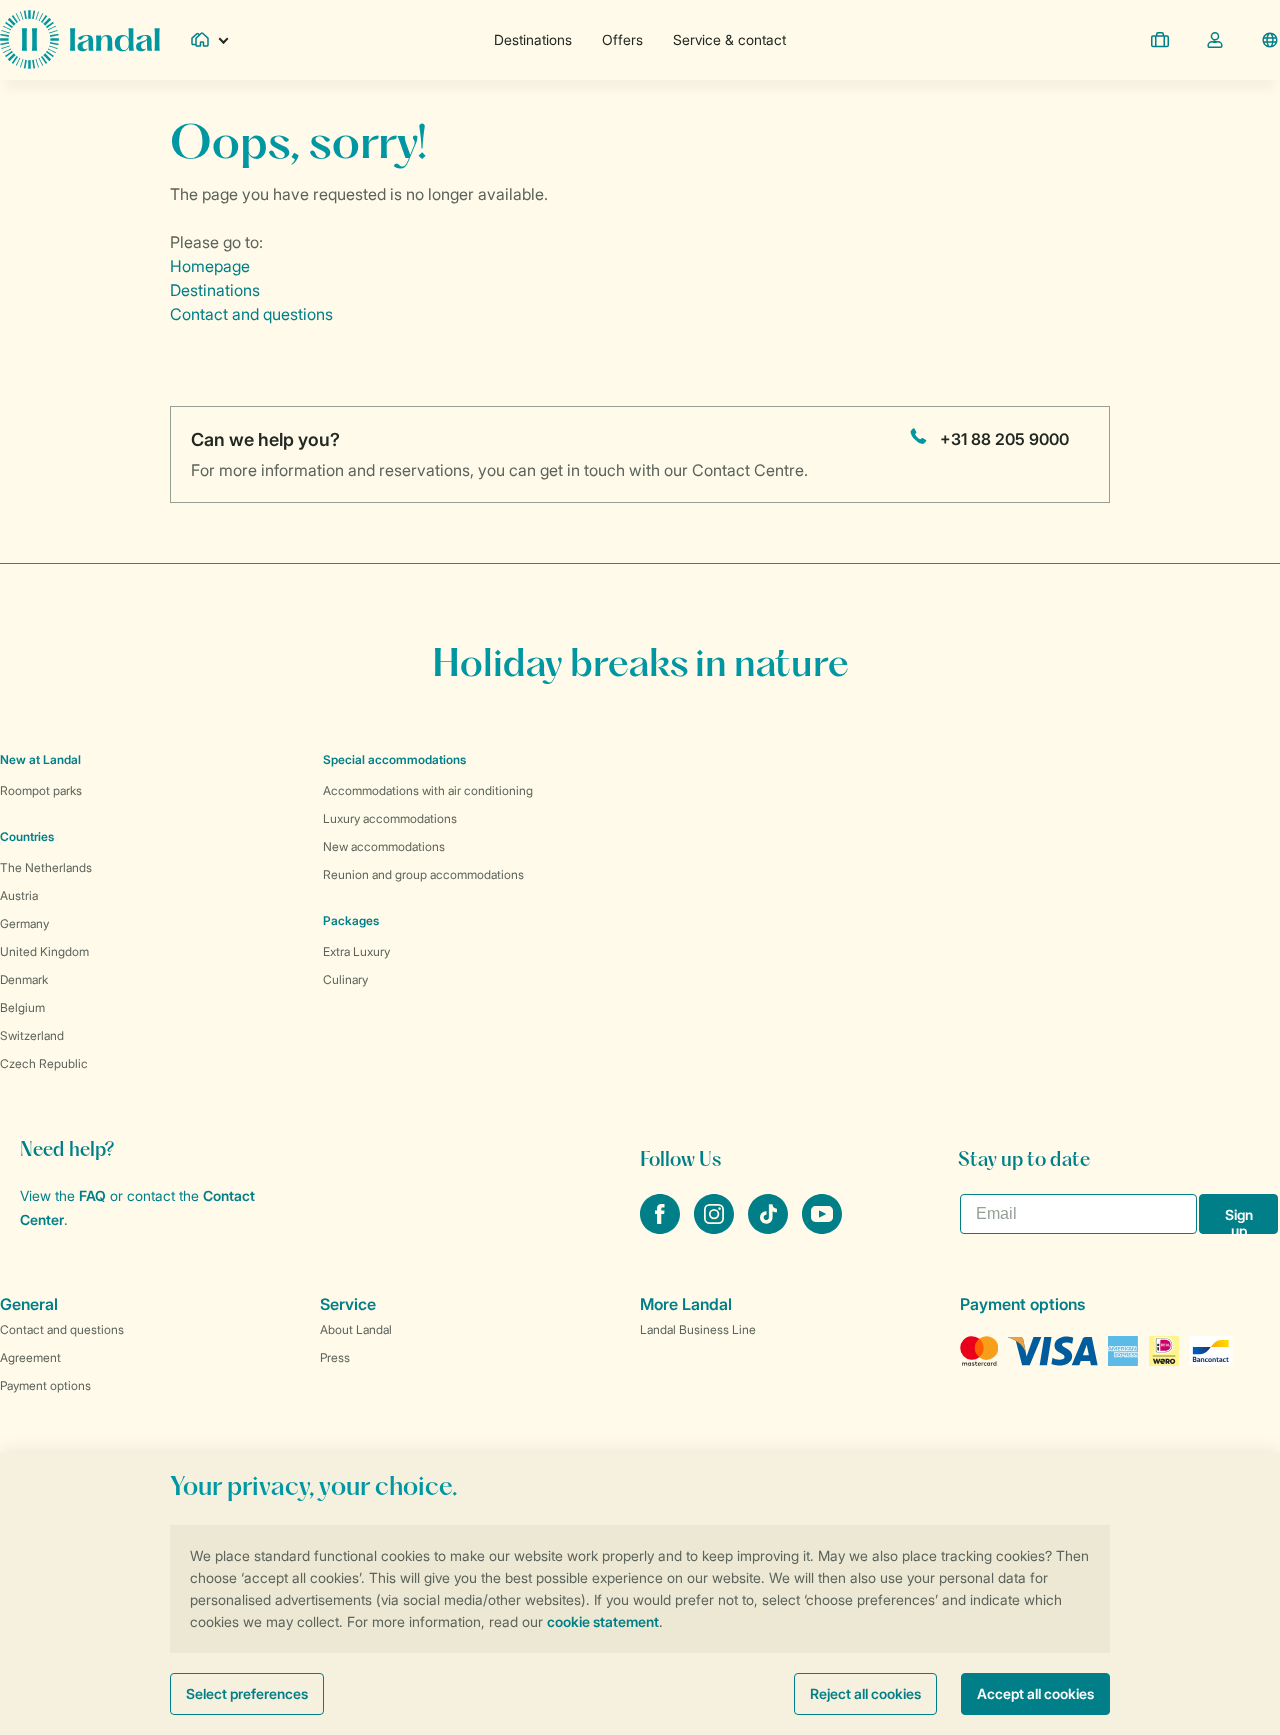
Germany (24, 923)
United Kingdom (44, 951)
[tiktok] (770, 1228)
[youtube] (822, 1228)
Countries (27, 836)
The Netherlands (46, 867)
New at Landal (40, 759)
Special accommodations (394, 759)
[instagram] (716, 1228)
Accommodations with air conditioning (428, 790)
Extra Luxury (356, 951)
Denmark (24, 979)
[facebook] (662, 1228)
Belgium (22, 1007)
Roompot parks (41, 790)
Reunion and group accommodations (423, 874)
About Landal (356, 1329)
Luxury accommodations (390, 818)
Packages (351, 920)
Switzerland (32, 1035)
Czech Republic (44, 1063)
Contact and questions (251, 314)
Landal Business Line (698, 1329)
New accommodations (384, 846)
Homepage (210, 266)
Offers (622, 39)
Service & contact (729, 39)
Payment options (45, 1385)
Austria (19, 895)
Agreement (30, 1357)
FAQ (92, 1195)
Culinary (345, 979)
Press (335, 1357)
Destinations (533, 39)
